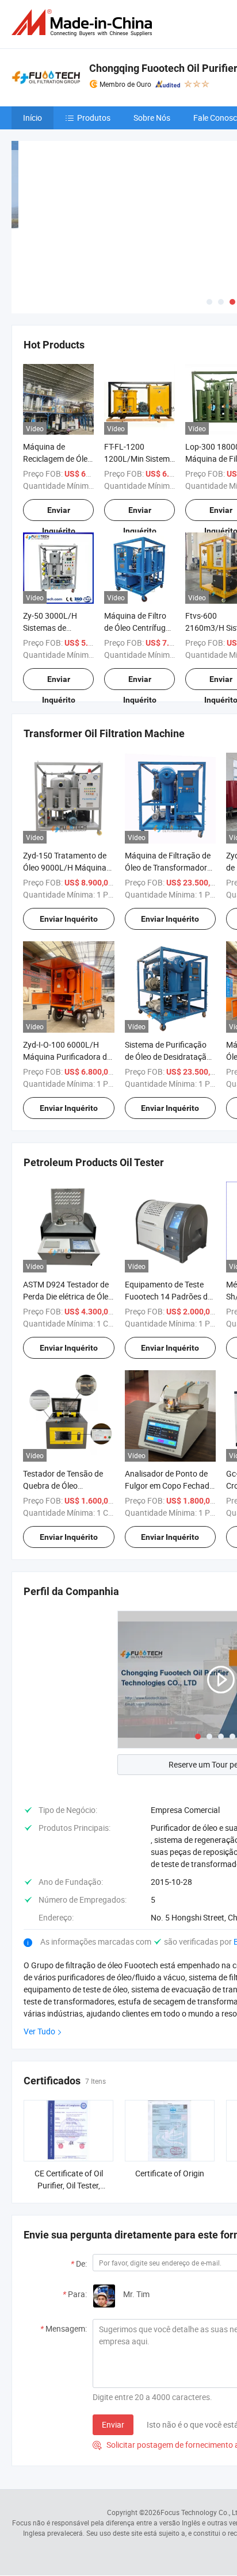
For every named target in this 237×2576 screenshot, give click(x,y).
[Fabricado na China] (84, 23)
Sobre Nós (152, 118)
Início (33, 118)
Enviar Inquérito (59, 513)
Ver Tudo (39, 2031)
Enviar (113, 2424)
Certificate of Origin (170, 2173)
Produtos (94, 118)
